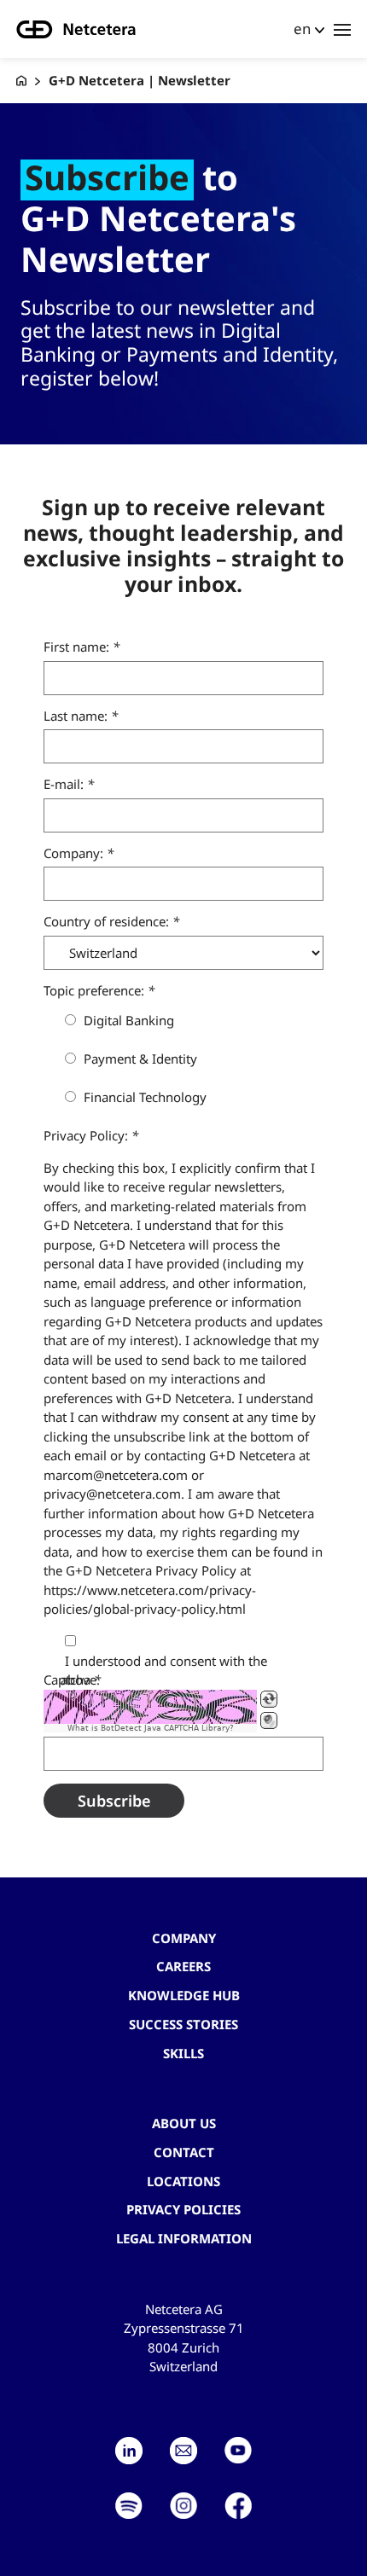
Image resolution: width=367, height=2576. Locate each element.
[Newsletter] (183, 2451)
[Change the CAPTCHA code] (269, 1699)
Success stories (183, 2024)
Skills (183, 2053)
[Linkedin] (129, 2451)
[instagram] (183, 2506)
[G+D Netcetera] (21, 81)
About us (184, 2123)
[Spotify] (129, 2506)
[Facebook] (238, 2506)
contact (184, 2152)
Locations (183, 2181)
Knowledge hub (184, 1995)
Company (184, 1938)
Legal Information (184, 2238)
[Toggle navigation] (342, 29)
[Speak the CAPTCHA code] (269, 1720)
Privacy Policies (183, 2209)
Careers (183, 1966)
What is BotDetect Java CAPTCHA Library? (151, 1728)
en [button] (302, 29)
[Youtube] (238, 2451)
